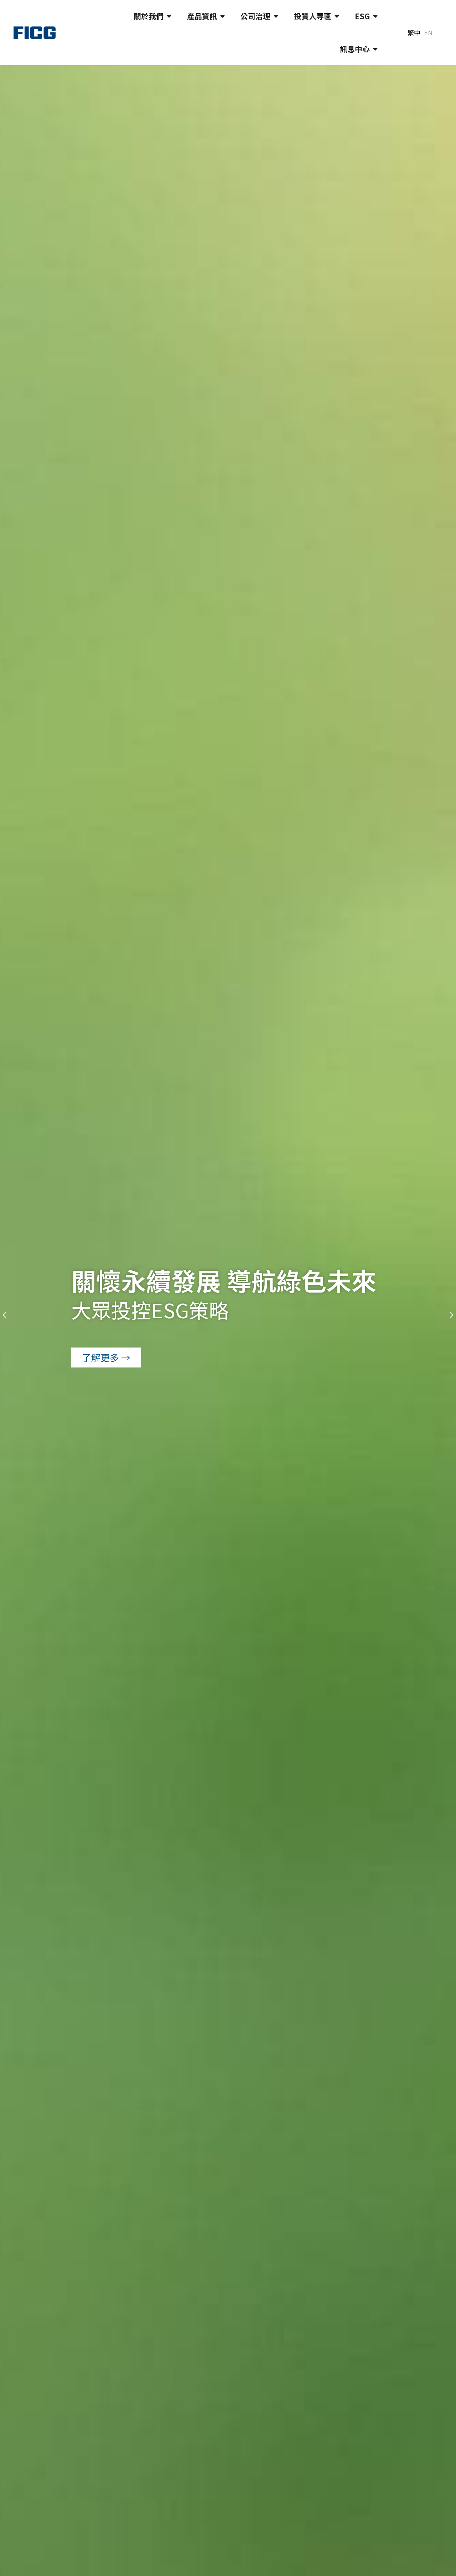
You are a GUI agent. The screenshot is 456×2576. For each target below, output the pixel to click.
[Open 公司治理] (276, 16)
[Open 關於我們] (169, 16)
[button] (4, 1315)
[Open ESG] (375, 16)
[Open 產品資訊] (222, 16)
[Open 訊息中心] (375, 49)
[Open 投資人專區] (337, 16)
